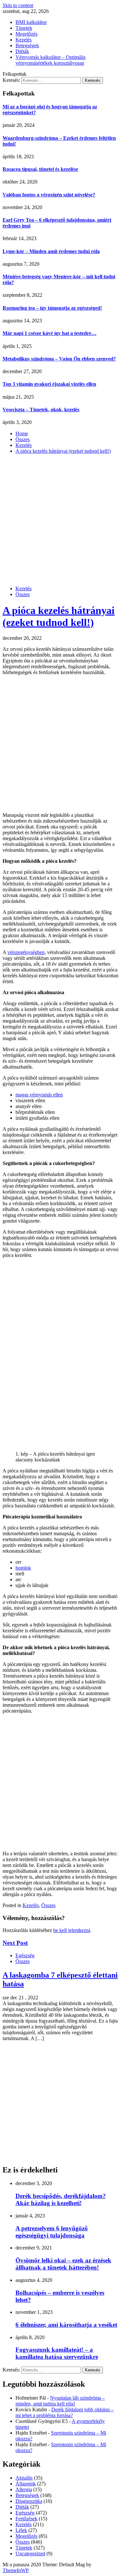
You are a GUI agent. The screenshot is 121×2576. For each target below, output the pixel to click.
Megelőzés (26, 34)
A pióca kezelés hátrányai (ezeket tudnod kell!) (59, 616)
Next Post (15, 1943)
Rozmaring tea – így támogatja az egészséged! (52, 308)
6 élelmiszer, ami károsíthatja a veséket (66, 2325)
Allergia (24, 2489)
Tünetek (24, 28)
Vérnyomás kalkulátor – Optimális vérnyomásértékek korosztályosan (50, 60)
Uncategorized (30, 2554)
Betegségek (27, 45)
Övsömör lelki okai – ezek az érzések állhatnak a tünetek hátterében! (63, 2264)
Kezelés (24, 40)
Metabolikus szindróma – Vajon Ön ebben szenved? (59, 359)
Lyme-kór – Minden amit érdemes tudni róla (51, 251)
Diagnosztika (29, 2501)
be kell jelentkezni (72, 1930)
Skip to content (18, 5)
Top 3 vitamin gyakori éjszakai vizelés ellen (49, 384)
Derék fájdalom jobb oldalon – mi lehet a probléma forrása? (65, 2412)
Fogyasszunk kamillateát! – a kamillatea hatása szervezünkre (57, 2353)
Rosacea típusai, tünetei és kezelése (40, 169)
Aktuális (24, 2478)
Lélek (21, 2530)
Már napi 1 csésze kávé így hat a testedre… (50, 333)
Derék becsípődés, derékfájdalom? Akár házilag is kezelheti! (61, 2199)
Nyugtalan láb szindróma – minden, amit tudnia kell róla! (60, 2401)
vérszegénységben (26, 952)
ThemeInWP (16, 2570)
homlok (23, 1568)
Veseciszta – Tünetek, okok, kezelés (41, 410)
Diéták (22, 51)
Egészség (25, 1955)
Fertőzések (26, 2519)
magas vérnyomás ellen (39, 1095)
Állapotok (26, 2484)
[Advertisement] (60, 520)
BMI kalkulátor (31, 22)
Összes (23, 594)
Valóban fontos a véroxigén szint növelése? (49, 195)
